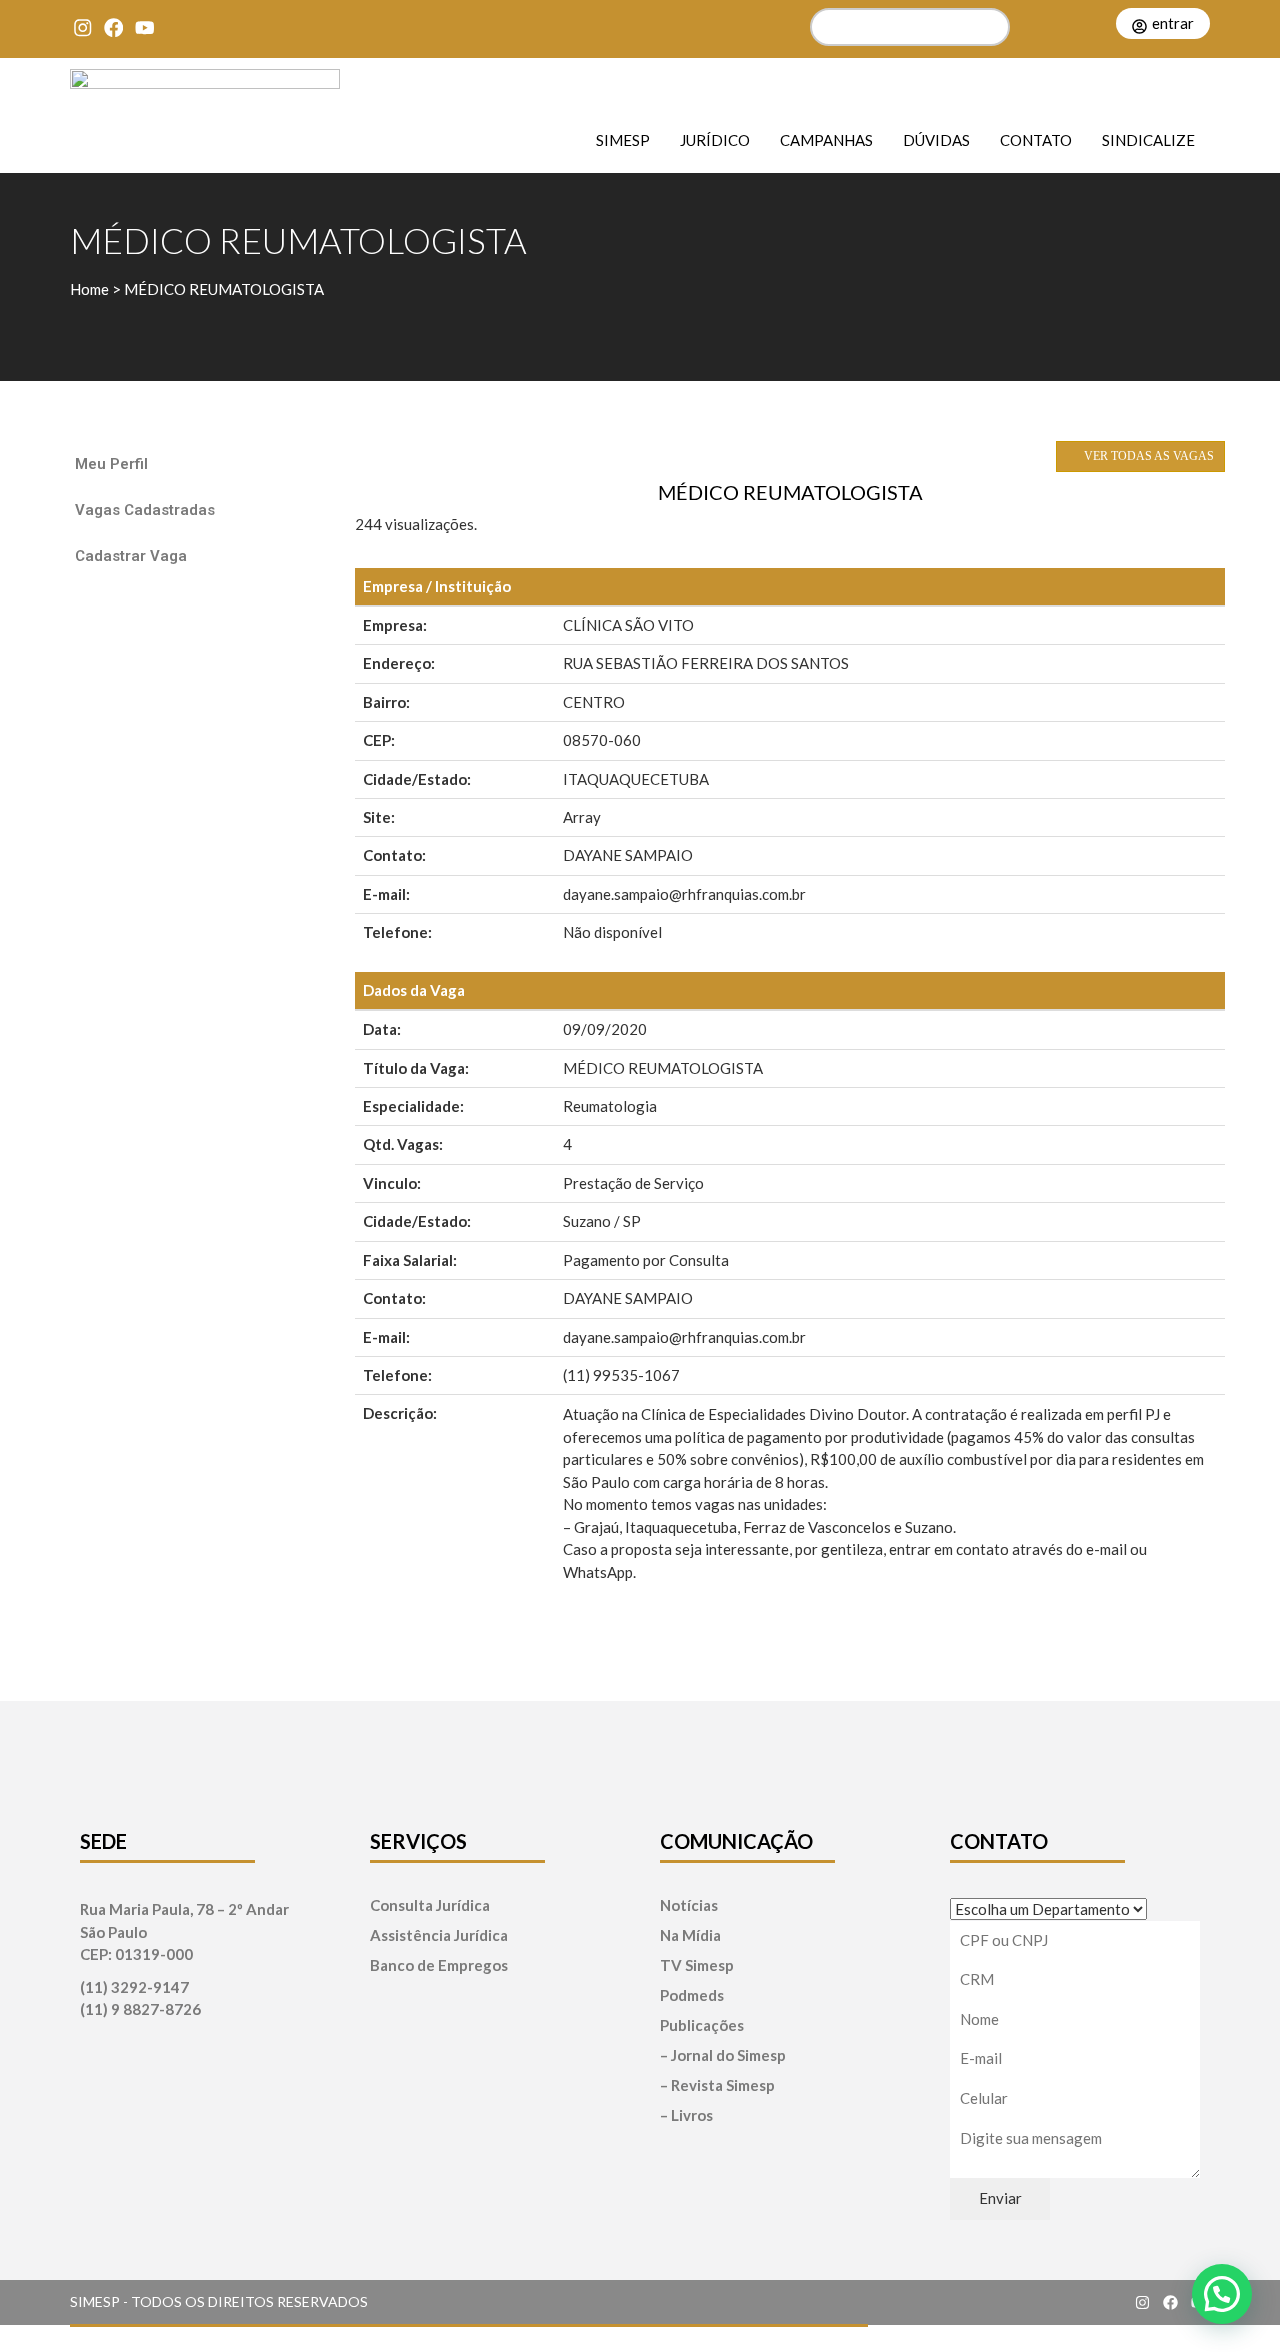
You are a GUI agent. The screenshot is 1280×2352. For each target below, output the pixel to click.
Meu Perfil (111, 464)
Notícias (689, 1905)
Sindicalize (1148, 139)
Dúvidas (936, 139)
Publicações (702, 2025)
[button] (1222, 2294)
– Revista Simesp (717, 2085)
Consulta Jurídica (430, 1905)
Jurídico (715, 139)
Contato (1036, 139)
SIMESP (623, 139)
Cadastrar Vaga (131, 556)
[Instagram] (82, 27)
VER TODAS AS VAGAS (1147, 456)
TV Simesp (697, 1965)
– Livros (686, 2115)
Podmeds (692, 1995)
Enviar (1000, 2198)
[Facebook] (113, 27)
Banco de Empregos (439, 1965)
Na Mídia (690, 1935)
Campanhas (826, 139)
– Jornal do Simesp (723, 2055)
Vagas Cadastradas (145, 510)
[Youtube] (144, 27)
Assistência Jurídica (439, 1935)
